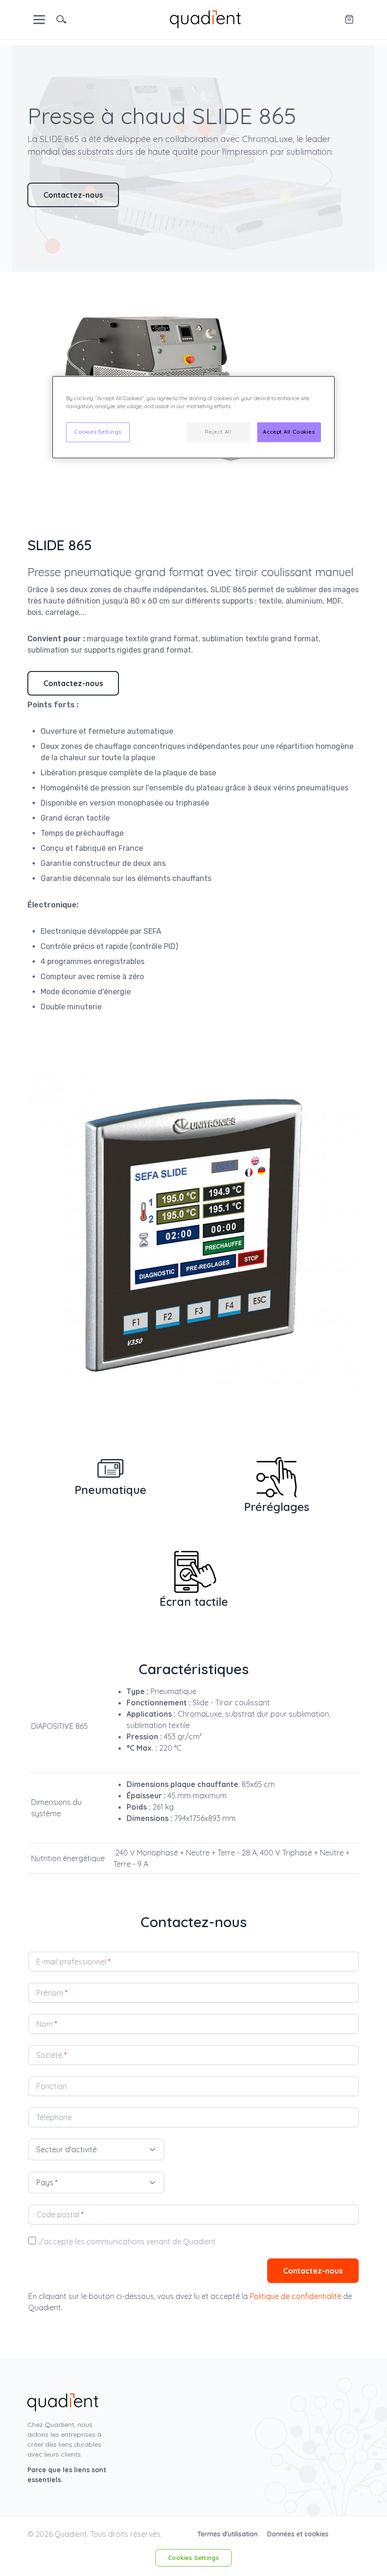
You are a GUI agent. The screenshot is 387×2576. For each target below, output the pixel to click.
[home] (205, 18)
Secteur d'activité (67, 2149)
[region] (193, 417)
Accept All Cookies (289, 432)
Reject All (218, 432)
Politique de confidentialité (295, 2296)
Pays (47, 2182)
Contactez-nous (73, 195)
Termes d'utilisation (228, 2534)
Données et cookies (298, 2534)
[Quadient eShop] (349, 19)
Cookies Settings (193, 2558)
